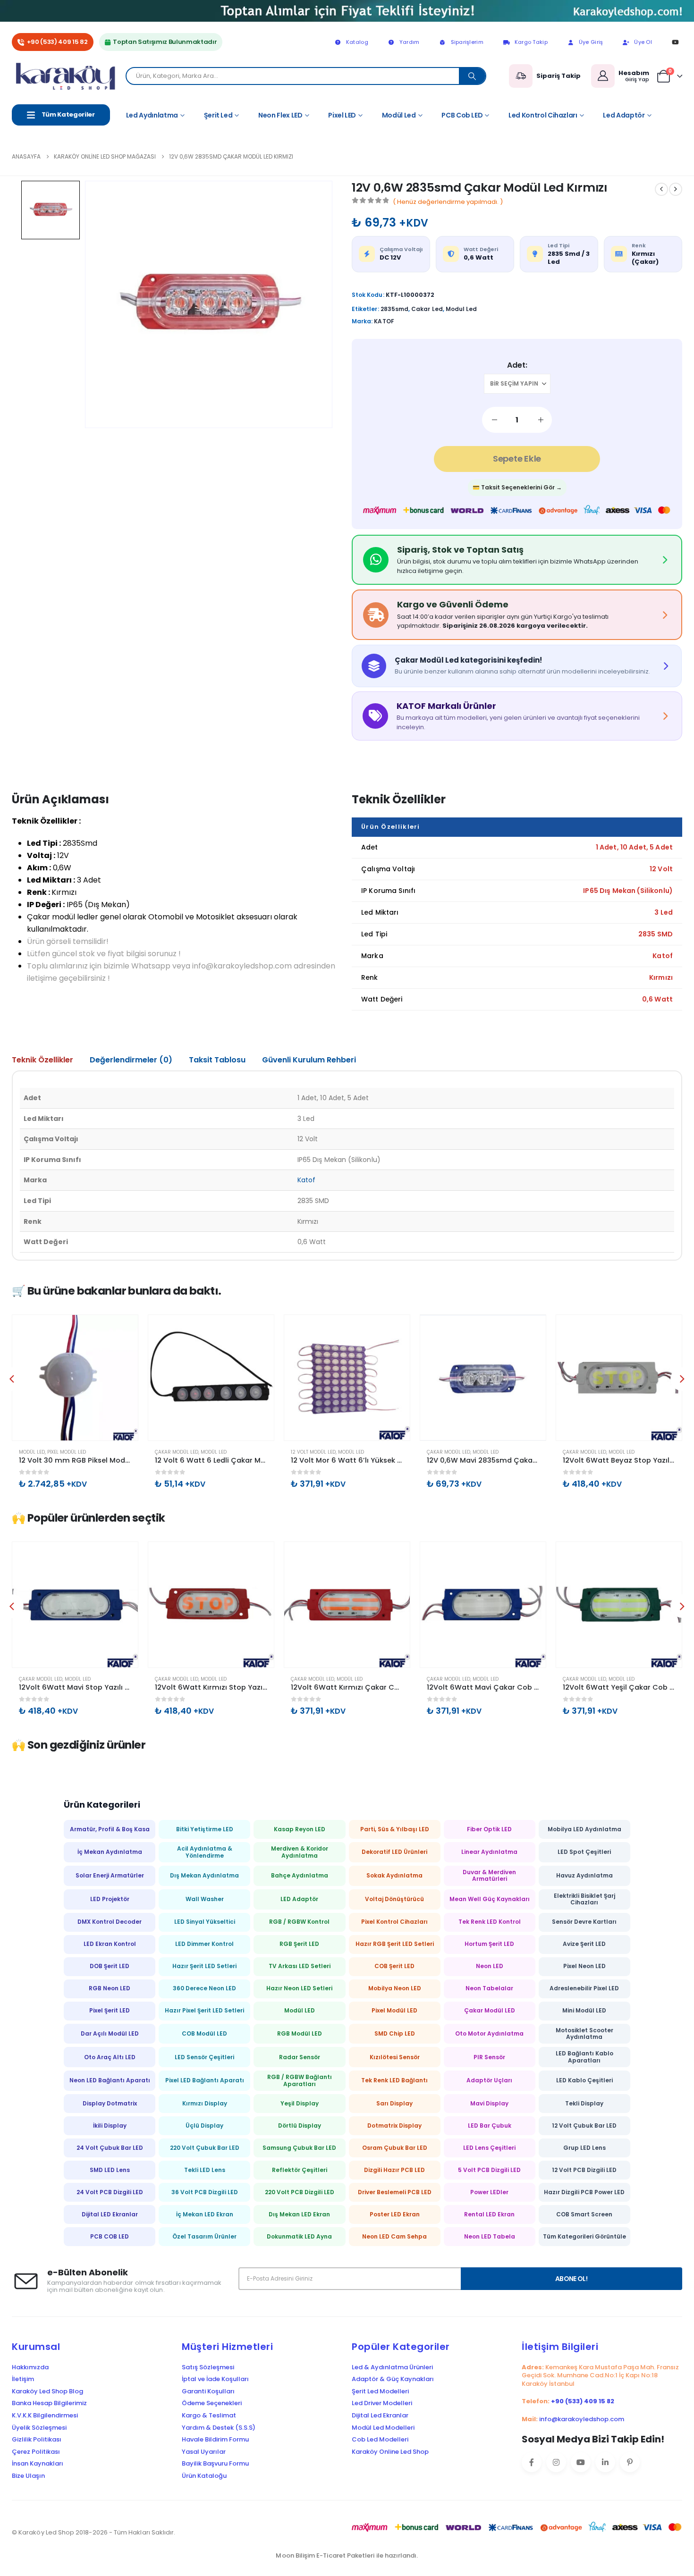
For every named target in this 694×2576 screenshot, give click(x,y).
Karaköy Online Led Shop (390, 2452)
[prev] (661, 189)
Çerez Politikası (36, 2452)
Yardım (410, 42)
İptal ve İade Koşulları (215, 2379)
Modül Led (399, 115)
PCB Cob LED (462, 115)
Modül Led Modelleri (383, 2428)
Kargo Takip (531, 42)
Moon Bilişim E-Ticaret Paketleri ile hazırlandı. (347, 2555)
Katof (306, 1180)
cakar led (427, 309)
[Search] (472, 76)
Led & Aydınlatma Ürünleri (392, 2367)
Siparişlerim (467, 42)
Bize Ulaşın (28, 2476)
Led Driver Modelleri (382, 2403)
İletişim (23, 2379)
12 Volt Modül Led (177, 1452)
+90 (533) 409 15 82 (57, 42)
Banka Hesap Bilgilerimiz (49, 2403)
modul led (461, 309)
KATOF (384, 321)
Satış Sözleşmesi (208, 2367)
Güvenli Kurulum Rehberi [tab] (309, 1060)
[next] (676, 189)
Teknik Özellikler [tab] (42, 1060)
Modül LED (78, 1452)
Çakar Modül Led (41, 1452)
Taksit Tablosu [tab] (217, 1060)
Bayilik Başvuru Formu (215, 2464)
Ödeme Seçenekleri (212, 2403)
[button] (12, 1379)
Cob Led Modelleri (380, 2440)
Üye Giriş (591, 42)
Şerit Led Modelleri (380, 2391)
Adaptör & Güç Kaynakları (393, 2379)
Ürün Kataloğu (204, 2476)
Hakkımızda (30, 2367)
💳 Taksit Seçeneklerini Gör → (517, 487)
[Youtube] (675, 42)
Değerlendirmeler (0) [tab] (131, 1060)
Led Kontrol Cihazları (543, 115)
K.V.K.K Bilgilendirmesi (45, 2416)
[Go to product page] (75, 1378)
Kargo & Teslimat (209, 2416)
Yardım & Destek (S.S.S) (219, 2428)
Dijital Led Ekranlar (380, 2416)
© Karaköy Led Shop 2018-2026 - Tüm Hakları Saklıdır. (93, 2532)
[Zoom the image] (347, 6)
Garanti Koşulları (208, 2391)
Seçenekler (122, 1330)
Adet (516, 365)
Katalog (357, 42)
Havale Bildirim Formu (215, 2440)
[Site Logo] (69, 76)
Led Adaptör (624, 115)
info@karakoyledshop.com (582, 2419)
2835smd (394, 309)
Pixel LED (342, 115)
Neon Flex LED (280, 115)
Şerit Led (218, 115)
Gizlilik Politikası (37, 2440)
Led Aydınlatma (152, 115)
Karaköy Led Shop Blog (47, 2391)
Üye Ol (643, 42)
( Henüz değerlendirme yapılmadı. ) (448, 202)
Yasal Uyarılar (204, 2452)
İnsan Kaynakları (38, 2464)
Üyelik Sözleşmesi (39, 2428)
